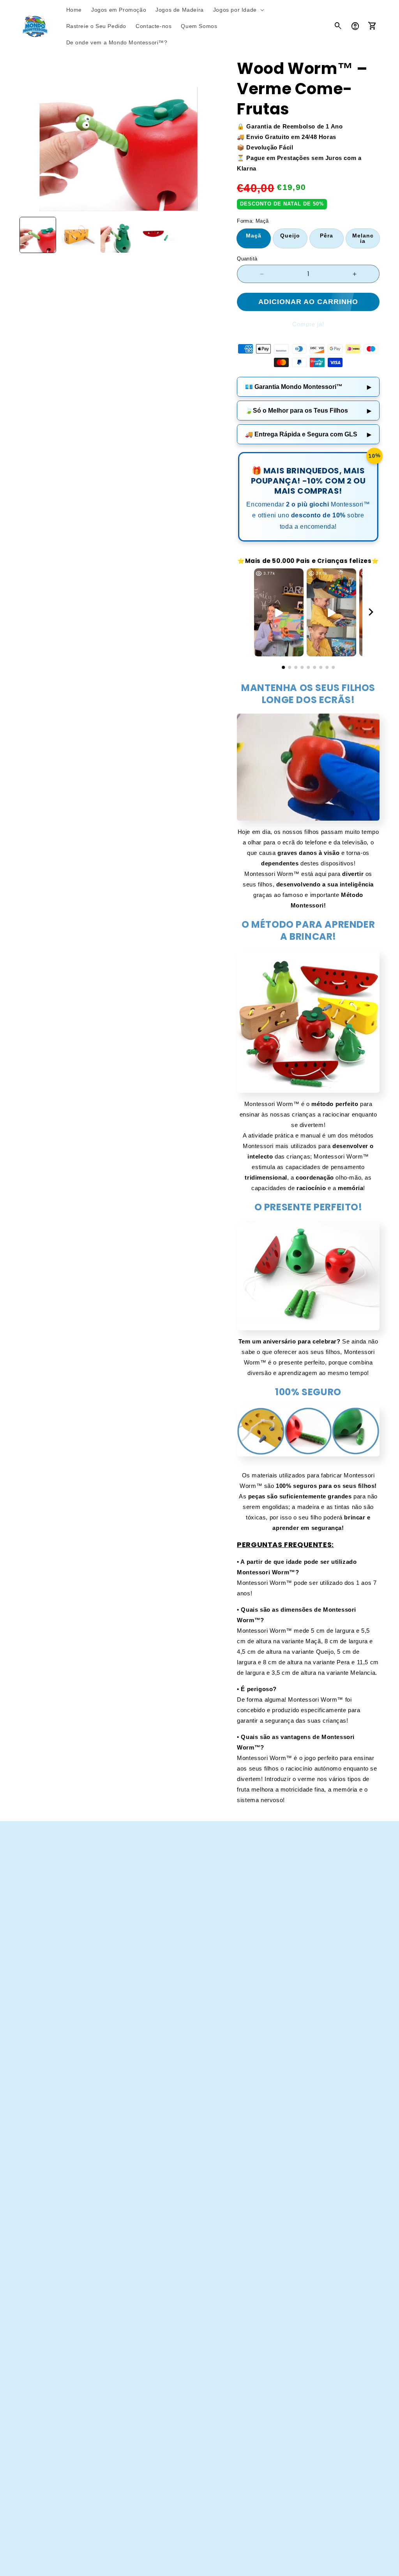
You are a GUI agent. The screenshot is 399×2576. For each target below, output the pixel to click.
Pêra (327, 236)
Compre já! (308, 324)
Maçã (254, 236)
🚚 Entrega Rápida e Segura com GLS (308, 434)
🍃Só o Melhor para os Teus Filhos (308, 411)
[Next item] (371, 613)
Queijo (290, 236)
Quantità (247, 259)
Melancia (363, 238)
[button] (238, 10)
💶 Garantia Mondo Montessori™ (308, 387)
